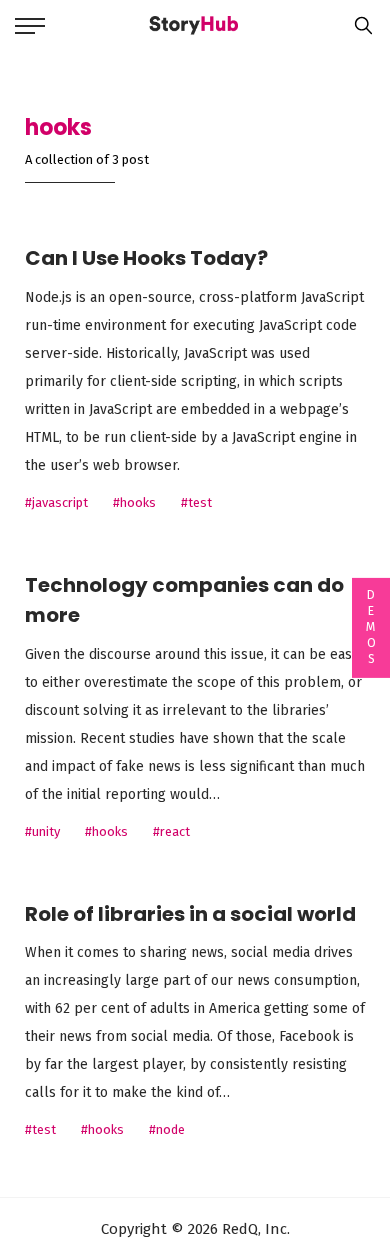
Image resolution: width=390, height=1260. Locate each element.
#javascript (56, 502)
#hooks (134, 502)
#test (196, 502)
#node (167, 1129)
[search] (358, 25)
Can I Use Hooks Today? (146, 258)
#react (171, 831)
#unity (42, 831)
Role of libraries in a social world (190, 914)
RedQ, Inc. (254, 1229)
